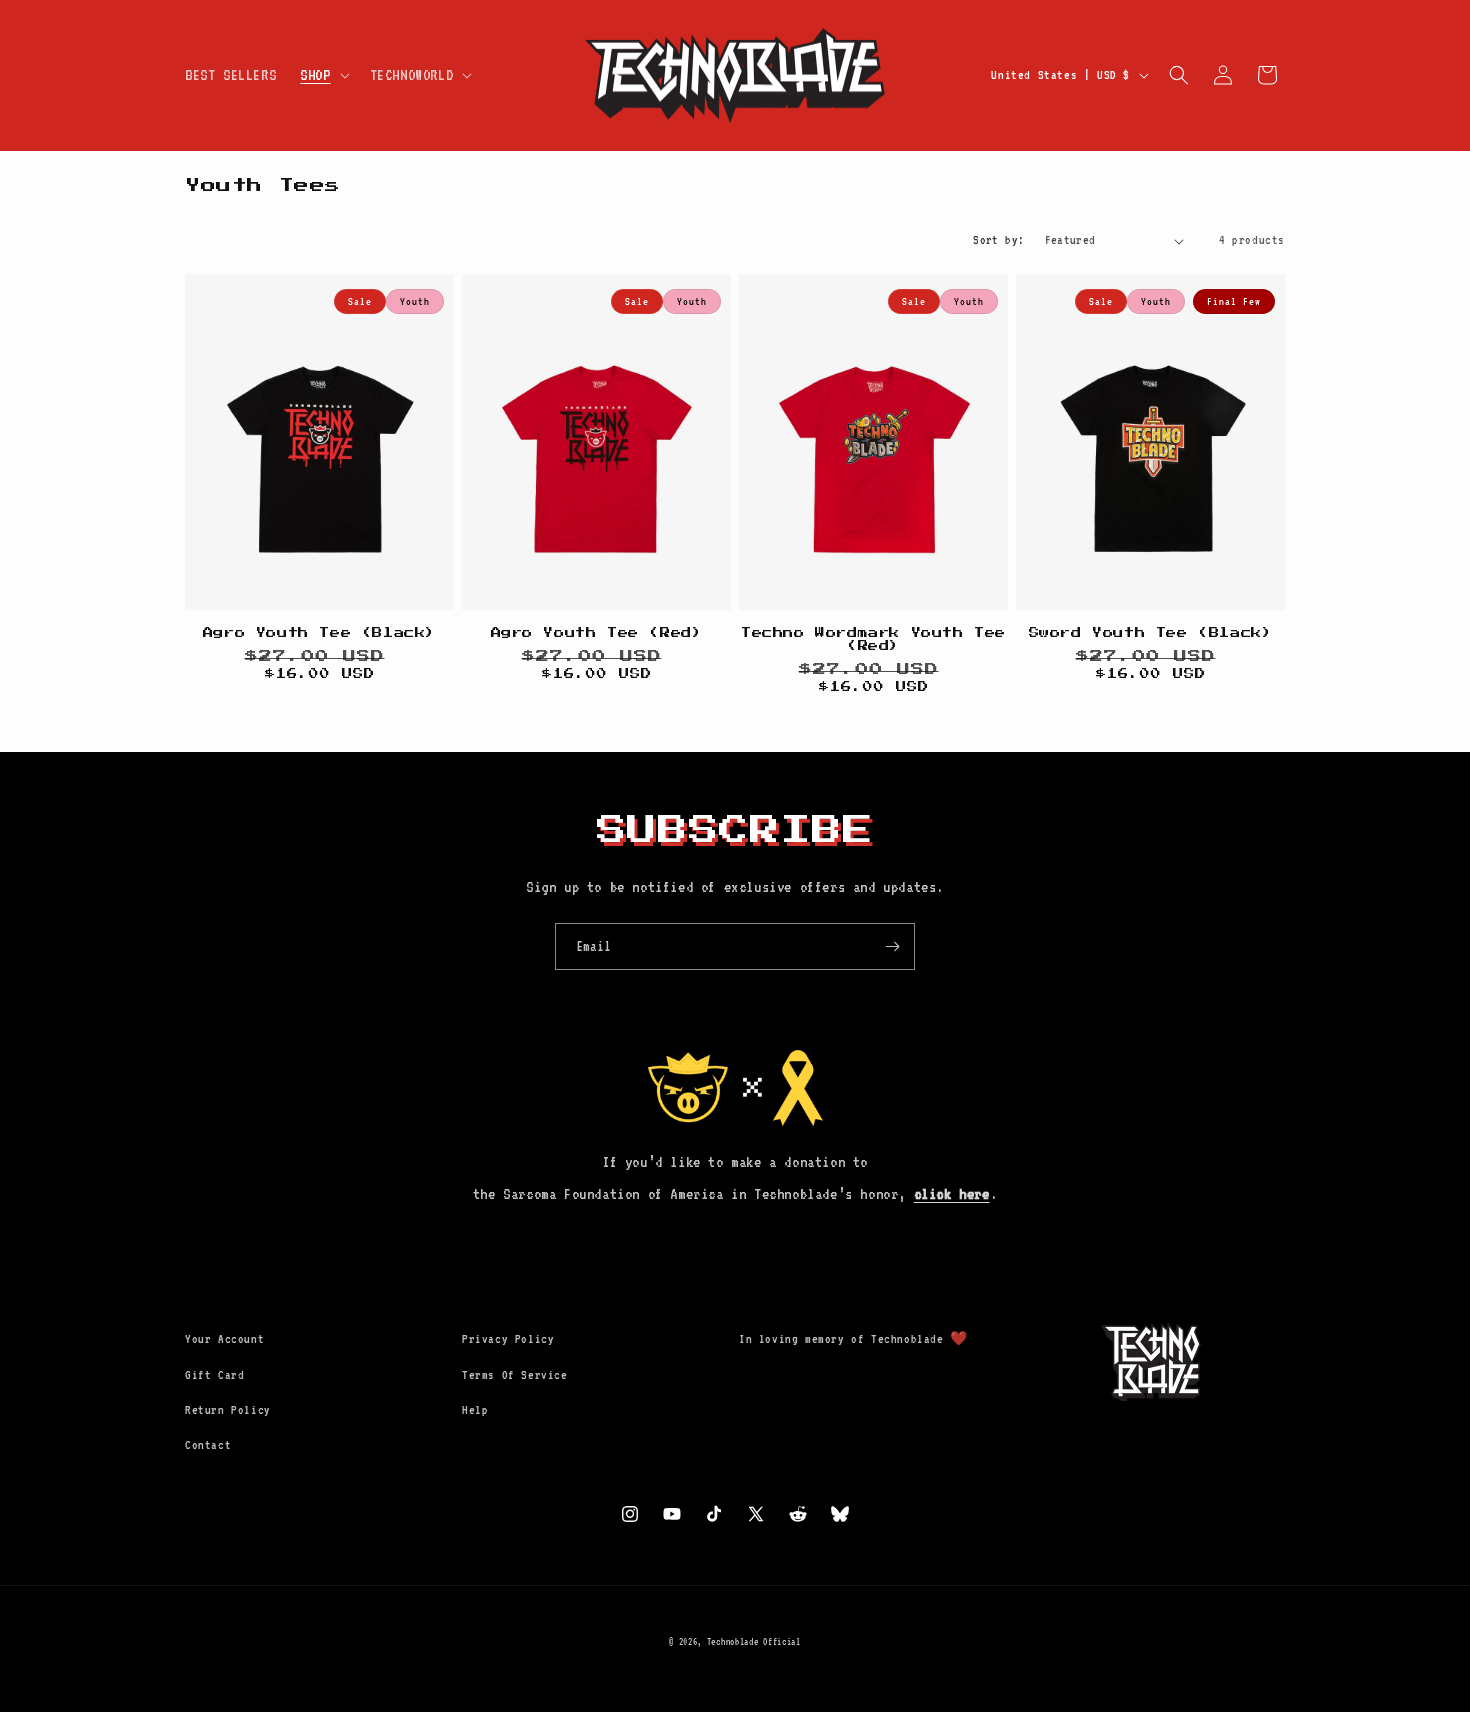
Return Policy (228, 1410)
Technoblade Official (754, 1641)
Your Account (224, 1339)
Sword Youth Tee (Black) (1151, 633)
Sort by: (998, 240)
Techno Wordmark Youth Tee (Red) (873, 639)
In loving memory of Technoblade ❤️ (853, 1339)
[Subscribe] (892, 946)
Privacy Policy (508, 1339)
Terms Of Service (515, 1375)
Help (475, 1410)
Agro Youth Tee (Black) (319, 633)
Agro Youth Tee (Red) (597, 633)
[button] (322, 75)
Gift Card (214, 1375)
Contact (208, 1445)
